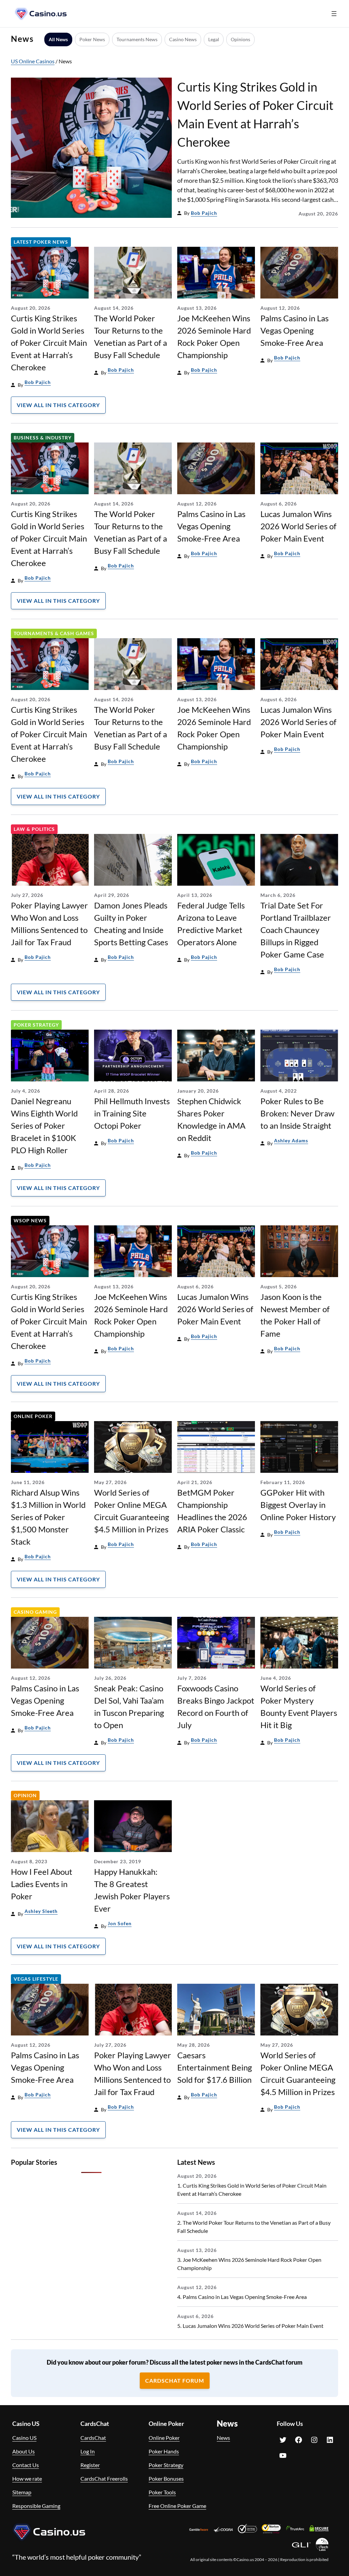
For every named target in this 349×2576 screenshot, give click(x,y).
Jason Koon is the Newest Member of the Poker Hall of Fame (295, 1315)
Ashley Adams (291, 1140)
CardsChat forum (175, 2380)
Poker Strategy (36, 1025)
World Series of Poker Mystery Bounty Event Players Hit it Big (299, 1706)
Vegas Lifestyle (36, 1979)
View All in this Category (58, 405)
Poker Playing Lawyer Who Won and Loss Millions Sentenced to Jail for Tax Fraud (49, 924)
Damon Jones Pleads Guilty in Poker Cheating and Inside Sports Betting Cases (131, 924)
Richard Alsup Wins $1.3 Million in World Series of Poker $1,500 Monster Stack (48, 1517)
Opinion (25, 1795)
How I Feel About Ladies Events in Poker (42, 1884)
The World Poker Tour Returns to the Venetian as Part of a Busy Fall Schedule (131, 336)
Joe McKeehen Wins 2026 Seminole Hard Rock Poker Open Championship (214, 336)
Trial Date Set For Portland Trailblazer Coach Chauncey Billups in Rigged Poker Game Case (296, 930)
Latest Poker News (41, 242)
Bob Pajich (204, 213)
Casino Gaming (35, 1612)
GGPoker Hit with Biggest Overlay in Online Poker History (298, 1505)
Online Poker (33, 1416)
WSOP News (30, 1220)
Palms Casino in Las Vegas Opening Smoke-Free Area (294, 330)
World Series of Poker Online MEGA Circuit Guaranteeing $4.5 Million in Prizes (132, 1511)
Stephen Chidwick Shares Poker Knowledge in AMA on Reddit (211, 1119)
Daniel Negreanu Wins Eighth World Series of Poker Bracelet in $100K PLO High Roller (44, 1125)
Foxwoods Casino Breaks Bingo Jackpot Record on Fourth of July (216, 1706)
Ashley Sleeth (41, 1911)
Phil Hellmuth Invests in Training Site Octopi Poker (132, 1113)
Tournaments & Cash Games (54, 633)
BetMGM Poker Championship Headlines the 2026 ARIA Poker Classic (212, 1511)
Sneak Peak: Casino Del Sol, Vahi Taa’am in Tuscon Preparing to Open (129, 1706)
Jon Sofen (120, 1923)
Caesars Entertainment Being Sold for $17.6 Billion (215, 2067)
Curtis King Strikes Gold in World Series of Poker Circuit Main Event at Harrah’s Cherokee (255, 114)
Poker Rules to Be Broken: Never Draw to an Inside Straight (297, 1113)
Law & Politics (34, 829)
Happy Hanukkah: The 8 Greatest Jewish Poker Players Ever (132, 1890)
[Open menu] (334, 14)
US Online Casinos (33, 61)
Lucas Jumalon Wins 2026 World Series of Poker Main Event (298, 526)
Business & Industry (43, 438)
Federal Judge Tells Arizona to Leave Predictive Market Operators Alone (211, 924)
